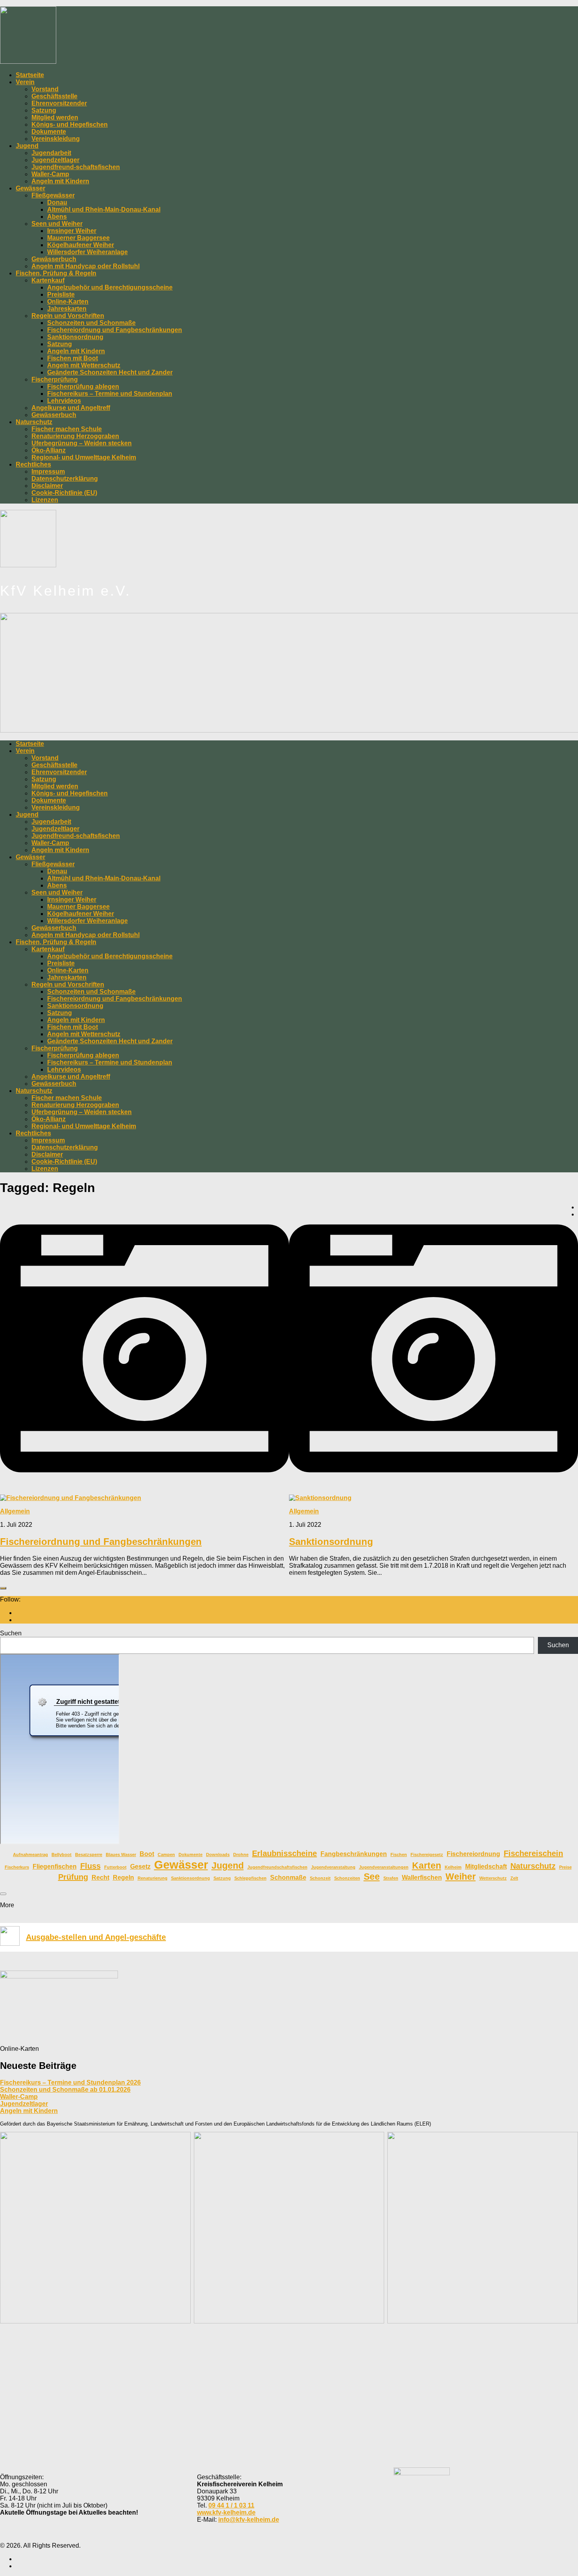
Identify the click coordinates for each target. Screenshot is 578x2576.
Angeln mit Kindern (60, 181)
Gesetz (140, 1866)
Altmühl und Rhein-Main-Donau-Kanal (104, 209)
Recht (100, 1877)
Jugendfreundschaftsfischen (277, 1867)
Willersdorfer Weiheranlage (87, 252)
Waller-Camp (50, 174)
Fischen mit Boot (73, 358)
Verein (25, 82)
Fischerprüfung (55, 379)
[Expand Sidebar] (3, 1588)
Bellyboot (62, 1854)
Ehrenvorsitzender (59, 103)
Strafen (391, 1878)
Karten (427, 1866)
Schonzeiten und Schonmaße (91, 323)
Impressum (48, 471)
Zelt (514, 1878)
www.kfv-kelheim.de (226, 2512)
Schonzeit (320, 1878)
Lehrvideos (64, 401)
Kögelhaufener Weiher (81, 245)
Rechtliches (33, 464)
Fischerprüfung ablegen (83, 387)
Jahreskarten (67, 309)
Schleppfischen (250, 1878)
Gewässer (30, 188)
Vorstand (45, 89)
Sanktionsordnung (75, 337)
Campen (166, 1854)
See (372, 1877)
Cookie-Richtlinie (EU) (64, 493)
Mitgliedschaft (486, 1866)
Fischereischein (533, 1853)
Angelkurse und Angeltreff (71, 408)
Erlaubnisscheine (284, 1853)
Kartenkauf (48, 280)
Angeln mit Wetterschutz (84, 365)
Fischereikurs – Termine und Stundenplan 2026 (70, 2082)
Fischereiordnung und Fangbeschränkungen (115, 330)
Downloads (218, 1854)
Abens (57, 217)
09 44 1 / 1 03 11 (231, 2505)
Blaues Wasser (121, 1854)
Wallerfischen (422, 1877)
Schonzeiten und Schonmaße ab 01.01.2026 (65, 2090)
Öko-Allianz (49, 450)
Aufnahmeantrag (30, 1854)
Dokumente (49, 132)
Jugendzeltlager (55, 160)
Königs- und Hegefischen (70, 125)
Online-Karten (68, 302)
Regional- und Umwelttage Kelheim (84, 457)
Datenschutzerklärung (65, 479)
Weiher (461, 1877)
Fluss (90, 1866)
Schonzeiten (347, 1878)
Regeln (123, 1877)
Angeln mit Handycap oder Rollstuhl (86, 266)
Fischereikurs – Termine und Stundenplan (110, 394)
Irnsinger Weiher (72, 231)
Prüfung (73, 1877)
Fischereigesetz (427, 1854)
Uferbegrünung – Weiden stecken (82, 443)
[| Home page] (28, 62)
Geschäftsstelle (54, 96)
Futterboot (115, 1867)
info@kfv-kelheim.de (249, 2520)
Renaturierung (153, 1878)
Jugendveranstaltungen (384, 1867)
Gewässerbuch (54, 259)
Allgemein (15, 1511)
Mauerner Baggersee (78, 238)
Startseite (30, 75)
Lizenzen (45, 500)
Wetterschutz (493, 1878)
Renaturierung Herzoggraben (75, 436)
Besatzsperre (89, 1854)
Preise (565, 1867)
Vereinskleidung (56, 139)
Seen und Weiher (57, 224)
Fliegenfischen (55, 1866)
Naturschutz (34, 422)
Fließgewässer (53, 195)
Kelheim (453, 1867)
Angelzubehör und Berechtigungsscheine (110, 287)
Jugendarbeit (51, 153)
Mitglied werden (55, 117)
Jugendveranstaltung (333, 1867)
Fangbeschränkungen (354, 1854)
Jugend (27, 146)
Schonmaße (288, 1877)
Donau (57, 202)
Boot (147, 1854)
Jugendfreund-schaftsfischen (76, 167)
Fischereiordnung (473, 1854)
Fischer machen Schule (67, 429)
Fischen (399, 1854)
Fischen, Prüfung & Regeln (56, 273)
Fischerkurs (17, 1867)
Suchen (11, 1633)
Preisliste (61, 294)
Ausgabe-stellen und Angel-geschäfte (96, 1937)
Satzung (44, 110)
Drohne (241, 1854)
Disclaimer (47, 486)
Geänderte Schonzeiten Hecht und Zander (110, 372)
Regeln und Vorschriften (68, 316)
